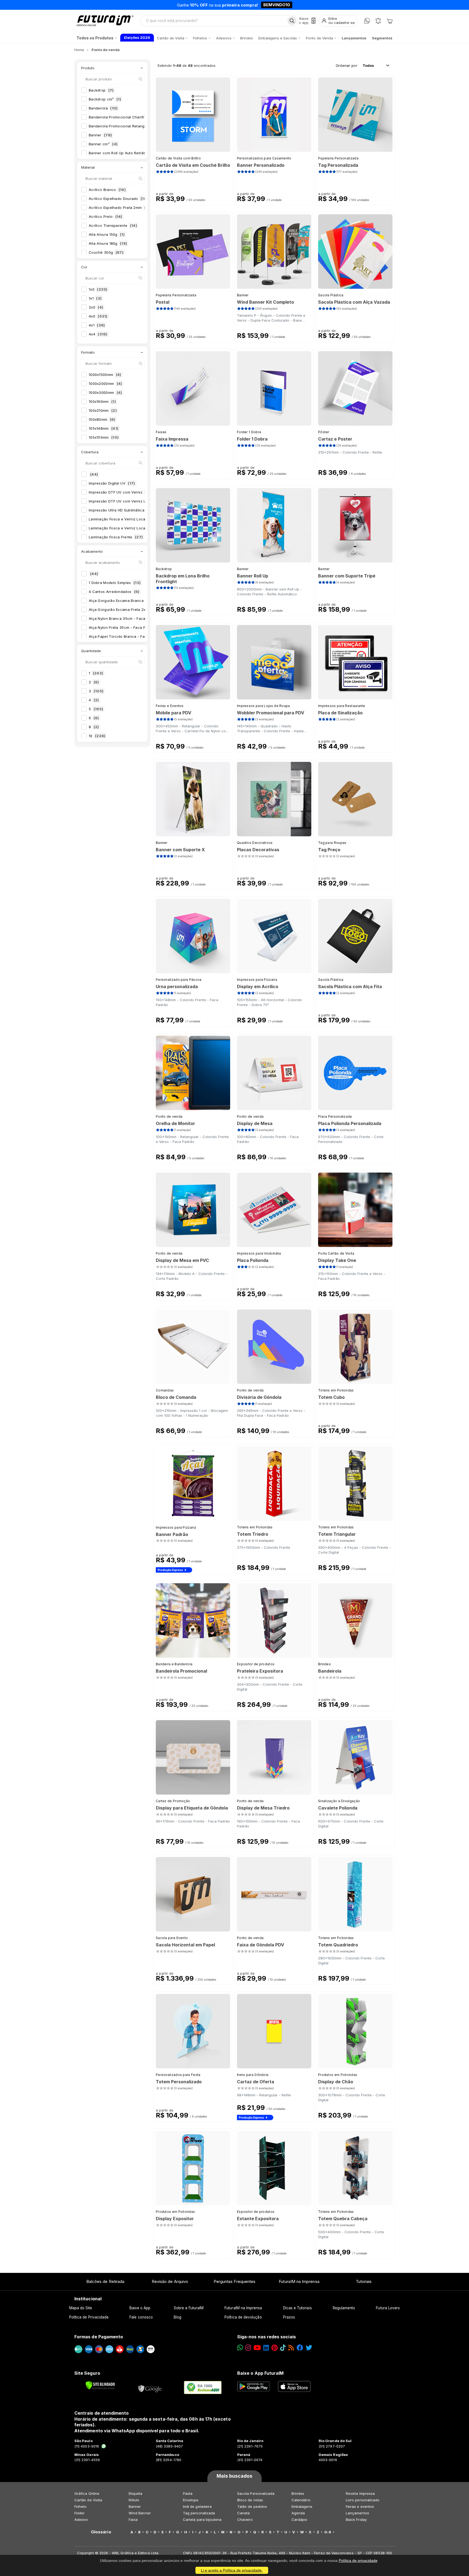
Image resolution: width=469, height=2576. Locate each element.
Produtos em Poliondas (338, 2075)
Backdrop (101, 90)
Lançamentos (357, 2513)
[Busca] (292, 21)
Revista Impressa (360, 2493)
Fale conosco (141, 2317)
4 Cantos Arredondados (114, 592)
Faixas (161, 432)
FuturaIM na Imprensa (299, 2281)
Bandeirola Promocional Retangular (124, 126)
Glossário (101, 2532)
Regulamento (344, 2308)
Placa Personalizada (335, 1116)
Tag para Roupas (332, 843)
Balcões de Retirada (105, 2281)
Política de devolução (243, 2317)
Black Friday (356, 2520)
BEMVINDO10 (277, 5)
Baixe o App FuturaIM (260, 2373)
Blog (178, 2317)
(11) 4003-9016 (87, 2446)
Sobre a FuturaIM (189, 2308)
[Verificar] (100, 2385)
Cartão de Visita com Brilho (178, 158)
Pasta (188, 2493)
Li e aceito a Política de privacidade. (232, 2570)
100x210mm (103, 410)
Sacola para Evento (172, 1938)
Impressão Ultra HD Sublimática (121, 510)
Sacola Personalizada (256, 2493)
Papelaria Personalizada (338, 158)
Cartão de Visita (88, 2500)
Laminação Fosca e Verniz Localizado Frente (133, 519)
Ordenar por (347, 65)
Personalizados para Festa (178, 2075)
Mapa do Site (81, 2308)
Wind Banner (140, 2513)
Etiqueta (136, 2493)
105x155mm (104, 437)
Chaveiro (245, 2520)
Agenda (298, 2513)
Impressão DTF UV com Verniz (121, 492)
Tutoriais (364, 2281)
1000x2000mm (105, 384)
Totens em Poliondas (336, 1390)
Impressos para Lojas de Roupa (264, 706)
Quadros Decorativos (255, 843)
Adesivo (81, 2520)
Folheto (80, 2506)
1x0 (98, 289)
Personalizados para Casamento (264, 158)
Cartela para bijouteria (202, 2520)
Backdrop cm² (105, 99)
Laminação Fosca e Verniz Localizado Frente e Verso (141, 528)
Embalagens (302, 2506)
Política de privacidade (358, 2561)
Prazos (289, 2317)
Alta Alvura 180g (108, 243)
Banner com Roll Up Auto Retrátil (121, 153)
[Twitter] (309, 2348)
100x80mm (102, 419)
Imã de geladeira (197, 2506)
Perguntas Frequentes (234, 2281)
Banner (100, 135)
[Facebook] (300, 2348)
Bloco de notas (250, 2500)
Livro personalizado (363, 2500)
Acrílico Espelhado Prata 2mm (120, 208)
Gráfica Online (87, 2493)
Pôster (324, 432)
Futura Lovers (388, 2308)
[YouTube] (257, 2348)
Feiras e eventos (360, 2506)
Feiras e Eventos (170, 706)
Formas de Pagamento (99, 2337)
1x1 (95, 298)
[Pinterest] (275, 2348)
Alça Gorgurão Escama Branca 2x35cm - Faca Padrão (142, 601)
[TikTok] (283, 2348)
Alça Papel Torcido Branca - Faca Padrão (130, 636)
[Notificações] (378, 21)
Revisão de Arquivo (170, 2281)
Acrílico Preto (106, 216)
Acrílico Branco (107, 190)
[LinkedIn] (266, 2348)
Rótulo (134, 2500)
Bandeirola (103, 108)
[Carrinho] (389, 21)
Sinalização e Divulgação (339, 1801)
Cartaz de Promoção (173, 1801)
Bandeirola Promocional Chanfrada (124, 117)
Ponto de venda (169, 1116)
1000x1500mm (105, 375)
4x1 (97, 325)
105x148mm (104, 428)
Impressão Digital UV (112, 483)
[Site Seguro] (150, 2387)
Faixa (133, 2520)
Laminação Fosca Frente (116, 537)
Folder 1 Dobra (249, 432)
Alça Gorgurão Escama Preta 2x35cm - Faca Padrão (140, 610)
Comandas (165, 1390)
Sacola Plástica (331, 295)
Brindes (324, 1664)
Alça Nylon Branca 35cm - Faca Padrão (129, 618)
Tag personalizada (199, 2513)
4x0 (98, 316)
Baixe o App (140, 2308)
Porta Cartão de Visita (336, 1253)
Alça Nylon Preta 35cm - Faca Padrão (127, 627)
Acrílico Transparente (113, 225)
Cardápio (300, 2520)
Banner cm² (103, 144)
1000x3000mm (105, 392)
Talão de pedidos (252, 2506)
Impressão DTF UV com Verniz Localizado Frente (137, 501)
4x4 (98, 334)
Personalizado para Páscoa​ (179, 980)
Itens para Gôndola (253, 2075)
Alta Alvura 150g (107, 234)
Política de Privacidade (89, 2317)
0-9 (328, 2532)
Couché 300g (106, 252)
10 (97, 736)
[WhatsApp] (367, 21)
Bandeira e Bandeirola (174, 1664)
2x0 (96, 307)
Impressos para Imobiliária (259, 1253)
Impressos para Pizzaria (257, 980)
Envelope (191, 2500)
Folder (80, 2513)
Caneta (243, 2513)
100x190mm (102, 401)
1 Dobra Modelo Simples (115, 583)
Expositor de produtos (256, 1664)
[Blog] (291, 2348)
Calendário (301, 2500)
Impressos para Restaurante (342, 706)
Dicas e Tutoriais (297, 2308)
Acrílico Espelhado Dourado (118, 199)
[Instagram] (248, 2348)
